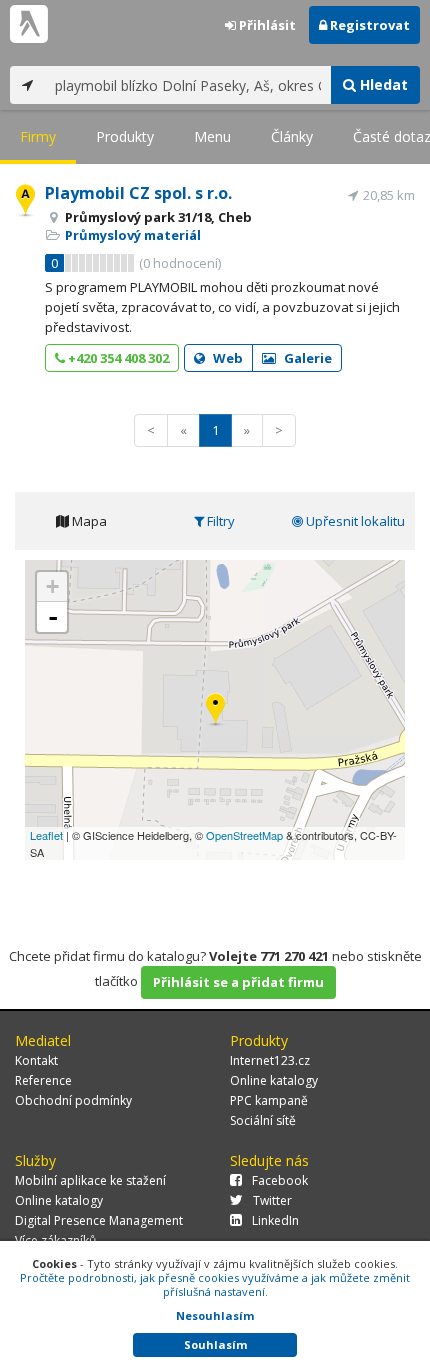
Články (292, 136)
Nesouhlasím (215, 1315)
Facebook (280, 1180)
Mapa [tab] (88, 521)
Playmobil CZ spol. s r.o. (138, 193)
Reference (43, 1080)
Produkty (125, 136)
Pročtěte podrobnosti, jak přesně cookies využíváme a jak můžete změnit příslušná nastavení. (215, 1284)
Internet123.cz (270, 1060)
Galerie (306, 358)
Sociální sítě (263, 1120)
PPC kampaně (269, 1100)
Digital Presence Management (99, 1220)
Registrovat (368, 25)
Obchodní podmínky (73, 1100)
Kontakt (36, 1060)
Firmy (38, 136)
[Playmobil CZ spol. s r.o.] (215, 710)
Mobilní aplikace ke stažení (90, 1180)
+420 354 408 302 (117, 358)
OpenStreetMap (244, 835)
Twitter (272, 1200)
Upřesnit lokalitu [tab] (354, 521)
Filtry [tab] (219, 521)
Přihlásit (266, 25)
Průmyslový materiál (133, 235)
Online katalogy (274, 1080)
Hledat (382, 84)
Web (226, 358)
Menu (212, 136)
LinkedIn (275, 1220)
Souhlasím (215, 1344)
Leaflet (46, 835)
